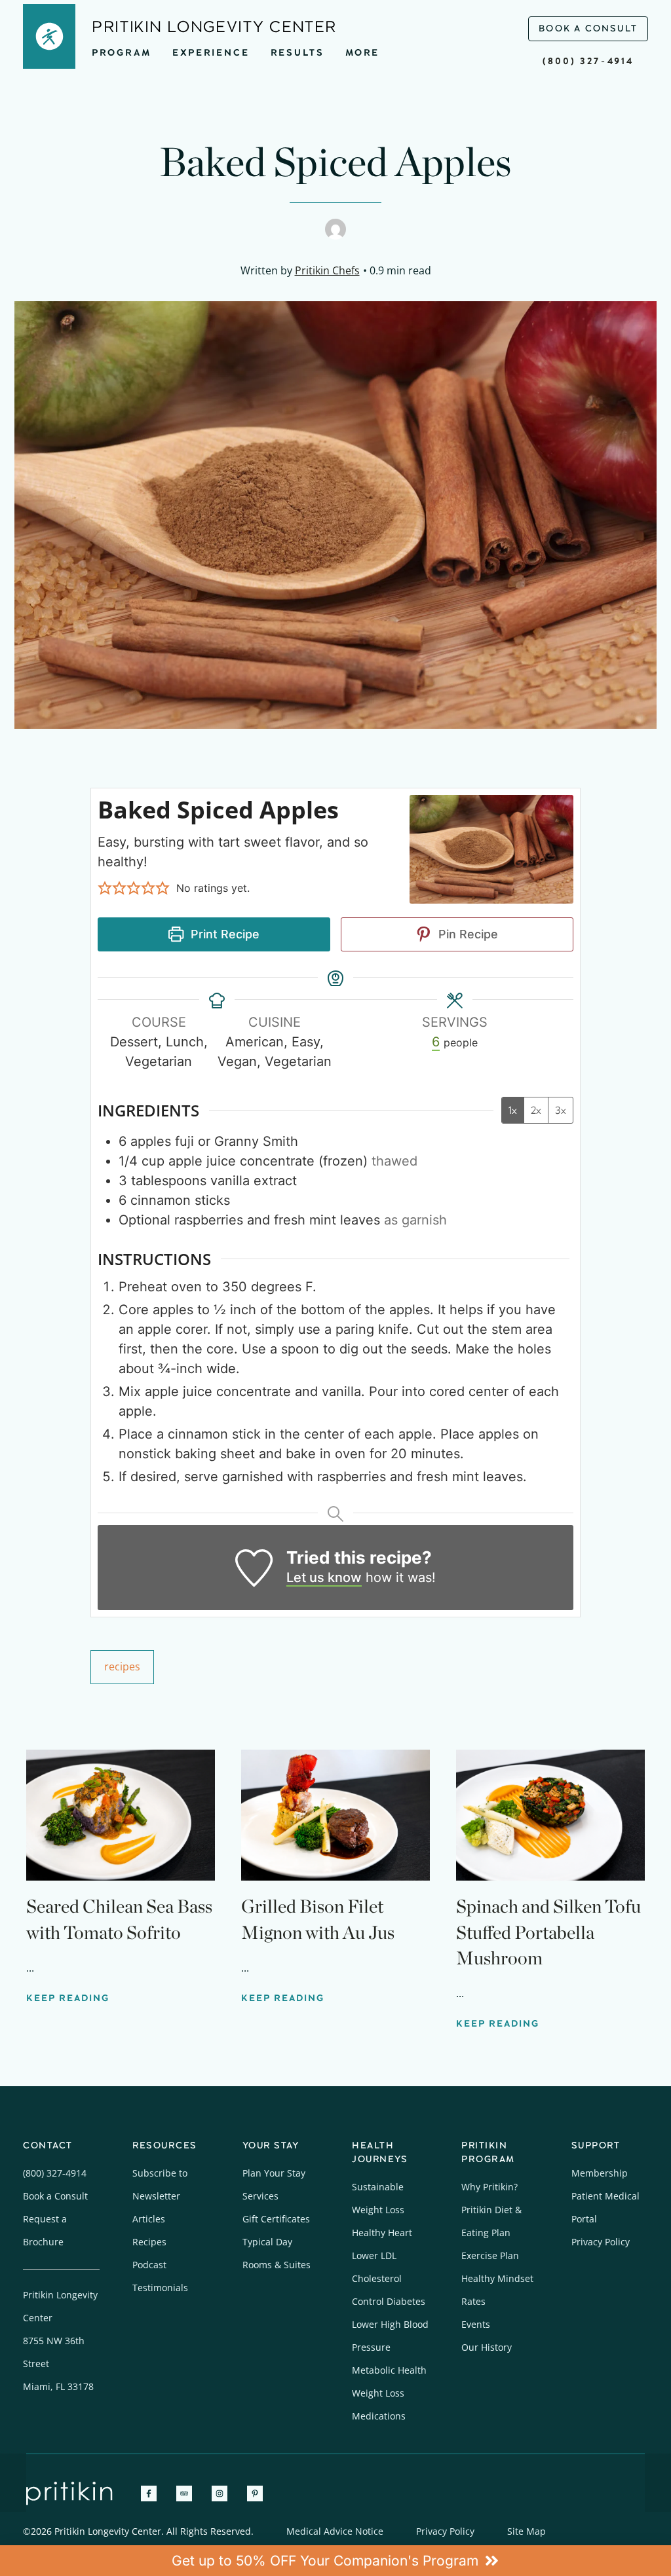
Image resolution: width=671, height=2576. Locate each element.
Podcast (149, 2265)
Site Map (527, 2531)
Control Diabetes (389, 2301)
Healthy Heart (382, 2233)
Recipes (149, 2242)
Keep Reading (68, 1998)
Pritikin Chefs (327, 270)
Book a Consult (55, 2196)
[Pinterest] (255, 2493)
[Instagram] (220, 2493)
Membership (600, 2173)
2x (536, 1110)
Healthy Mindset (497, 2278)
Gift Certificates (276, 2219)
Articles (149, 2219)
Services (260, 2196)
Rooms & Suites (277, 2265)
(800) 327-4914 (588, 61)
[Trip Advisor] (184, 2493)
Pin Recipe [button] (467, 934)
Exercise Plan (490, 2255)
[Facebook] (149, 2493)
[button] (105, 888)
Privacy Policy (601, 2242)
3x (561, 1110)
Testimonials (160, 2288)
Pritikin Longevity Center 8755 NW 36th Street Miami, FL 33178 (60, 2341)
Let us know (324, 1577)
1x (513, 1110)
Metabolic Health (389, 2370)
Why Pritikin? (489, 2187)
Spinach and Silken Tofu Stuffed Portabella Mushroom (548, 1932)
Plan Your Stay (274, 2173)
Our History (487, 2347)
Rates (473, 2301)
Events (476, 2324)
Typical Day (267, 2242)
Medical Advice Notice (335, 2531)
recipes (122, 1666)
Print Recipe (223, 934)
